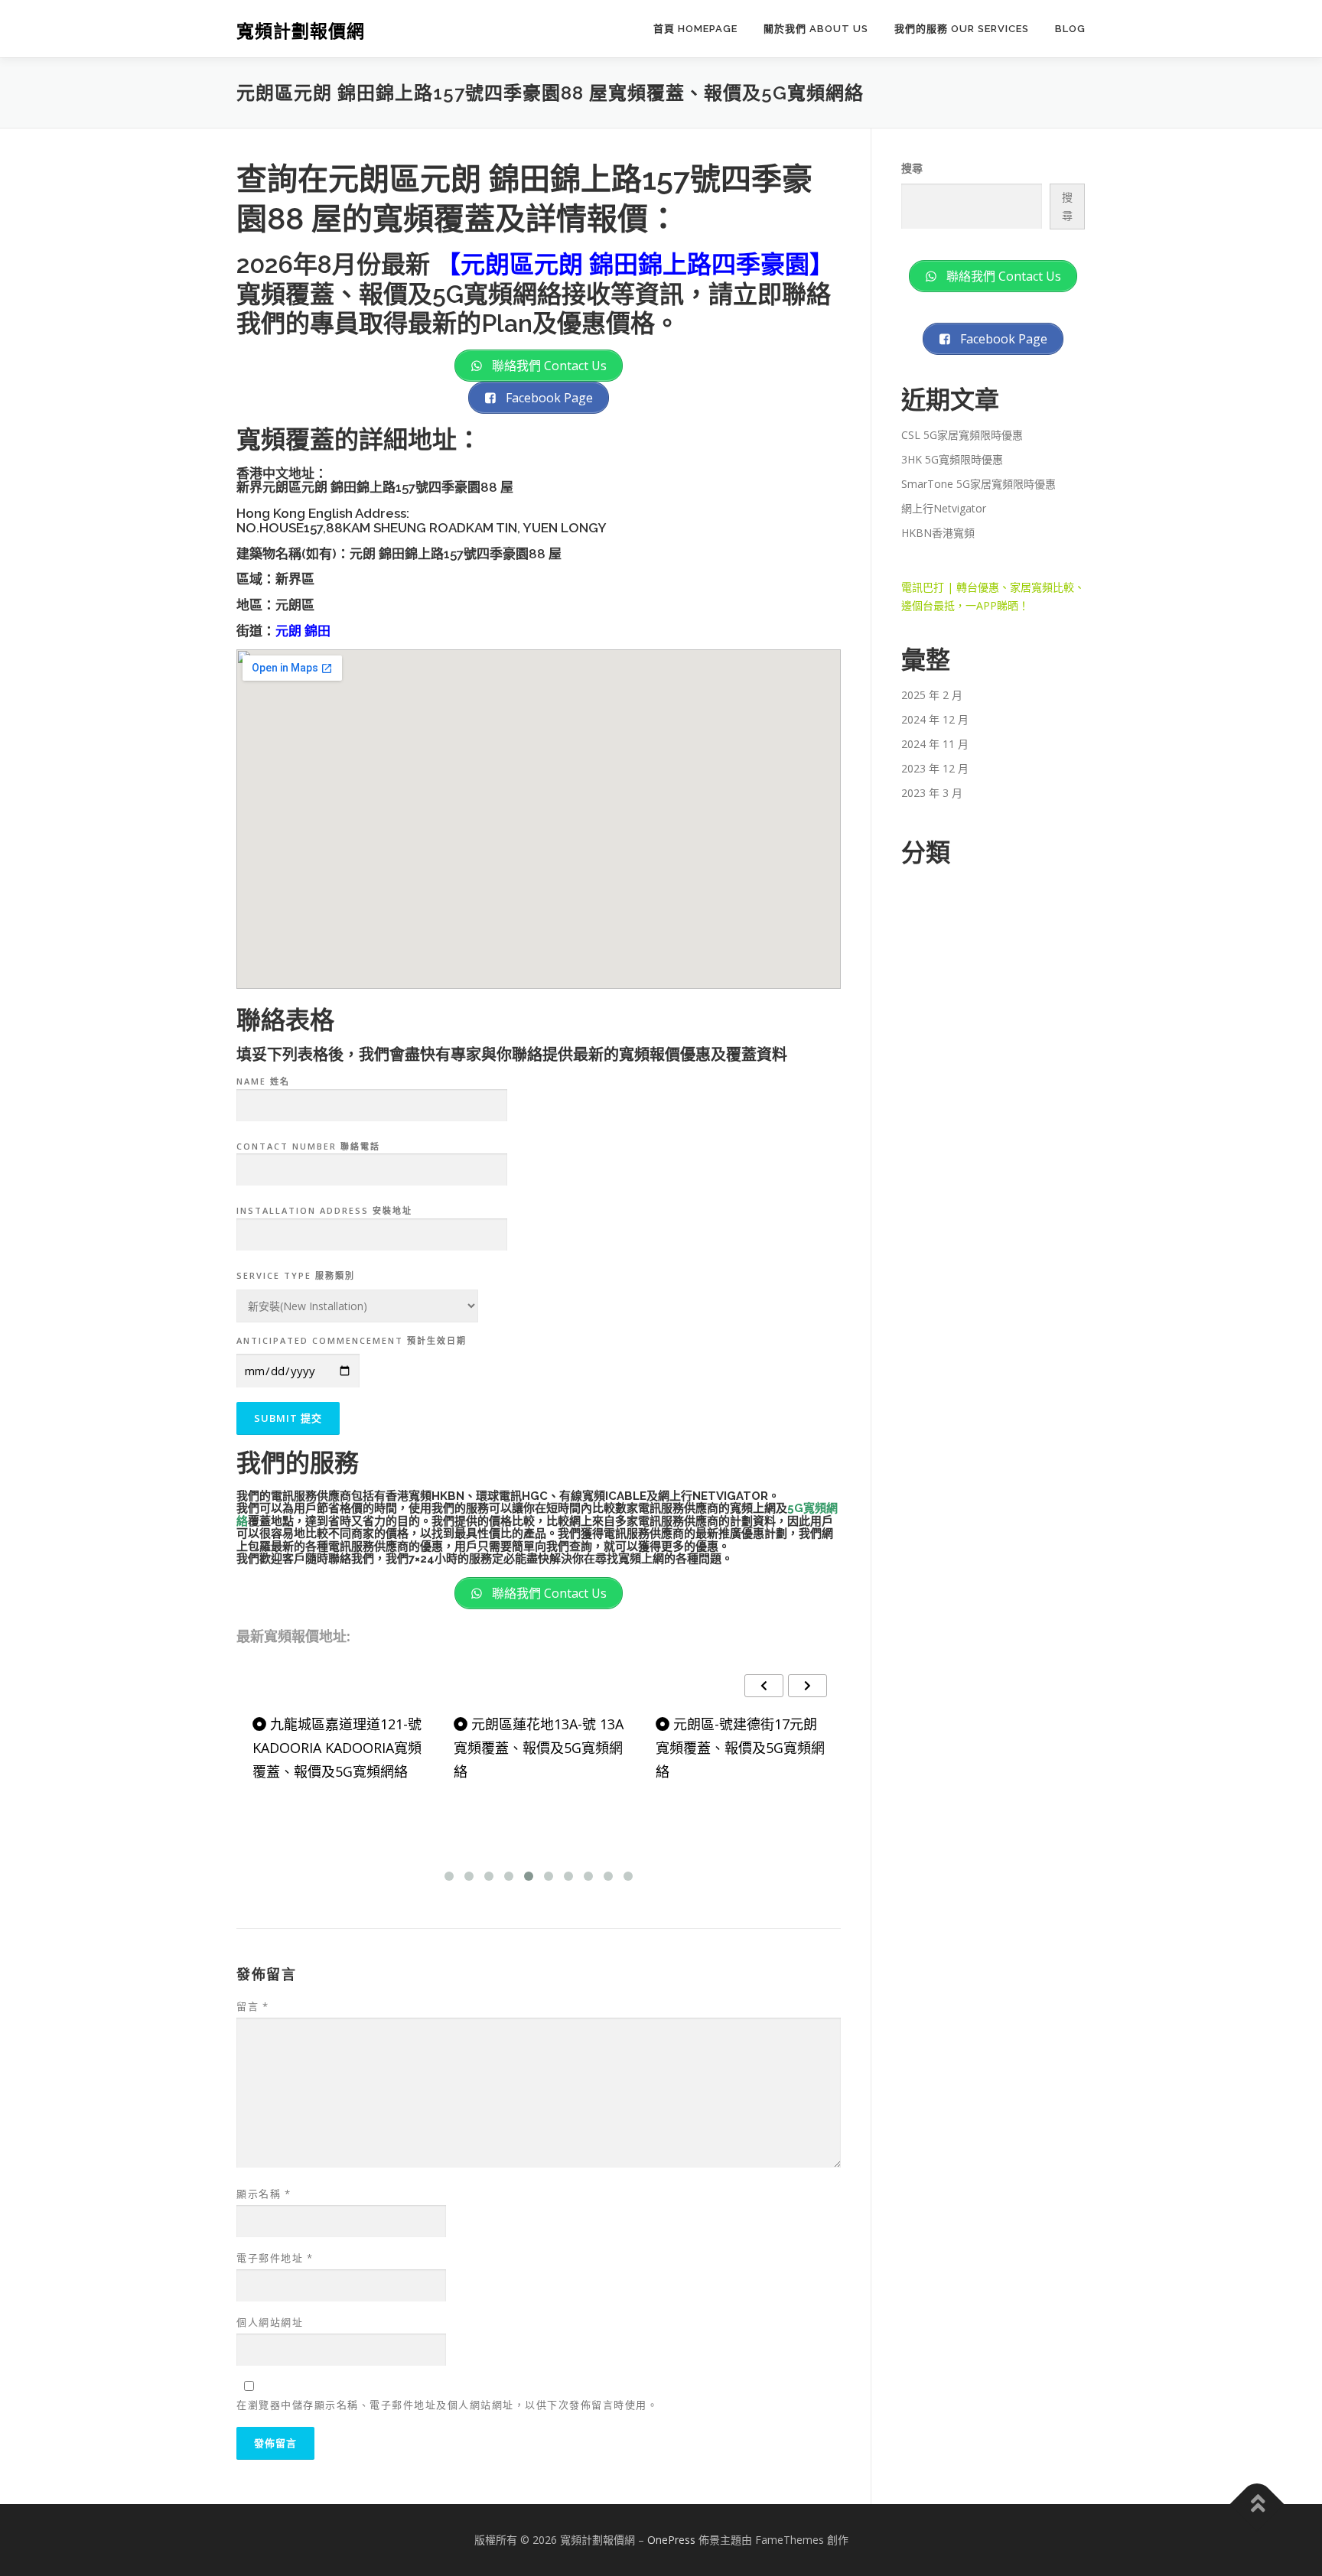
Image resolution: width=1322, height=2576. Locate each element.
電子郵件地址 (275, 2258)
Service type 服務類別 (296, 1275)
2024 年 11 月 (935, 744)
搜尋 (912, 168)
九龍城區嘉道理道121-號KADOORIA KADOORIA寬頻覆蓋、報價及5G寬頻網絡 (337, 1747)
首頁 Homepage (695, 29)
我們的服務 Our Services (962, 29)
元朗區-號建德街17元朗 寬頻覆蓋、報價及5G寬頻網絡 (740, 1747)
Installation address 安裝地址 (324, 1210)
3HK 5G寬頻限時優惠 (952, 459)
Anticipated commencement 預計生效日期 (352, 1340)
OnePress (671, 2540)
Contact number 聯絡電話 (308, 1146)
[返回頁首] (1257, 2504)
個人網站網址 (270, 2322)
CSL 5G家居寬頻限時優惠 (962, 435)
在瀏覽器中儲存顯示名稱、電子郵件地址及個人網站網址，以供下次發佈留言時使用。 (447, 2405)
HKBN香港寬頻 (938, 533)
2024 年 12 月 (935, 719)
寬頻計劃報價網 (301, 31)
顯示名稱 (264, 2194)
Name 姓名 (263, 1081)
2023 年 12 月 (935, 768)
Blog (1070, 29)
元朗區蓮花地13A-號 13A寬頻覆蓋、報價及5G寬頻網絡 (539, 1747)
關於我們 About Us (816, 29)
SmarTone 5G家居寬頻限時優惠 (978, 484)
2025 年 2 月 (932, 695)
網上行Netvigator (944, 508)
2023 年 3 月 (932, 793)
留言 (252, 2006)
